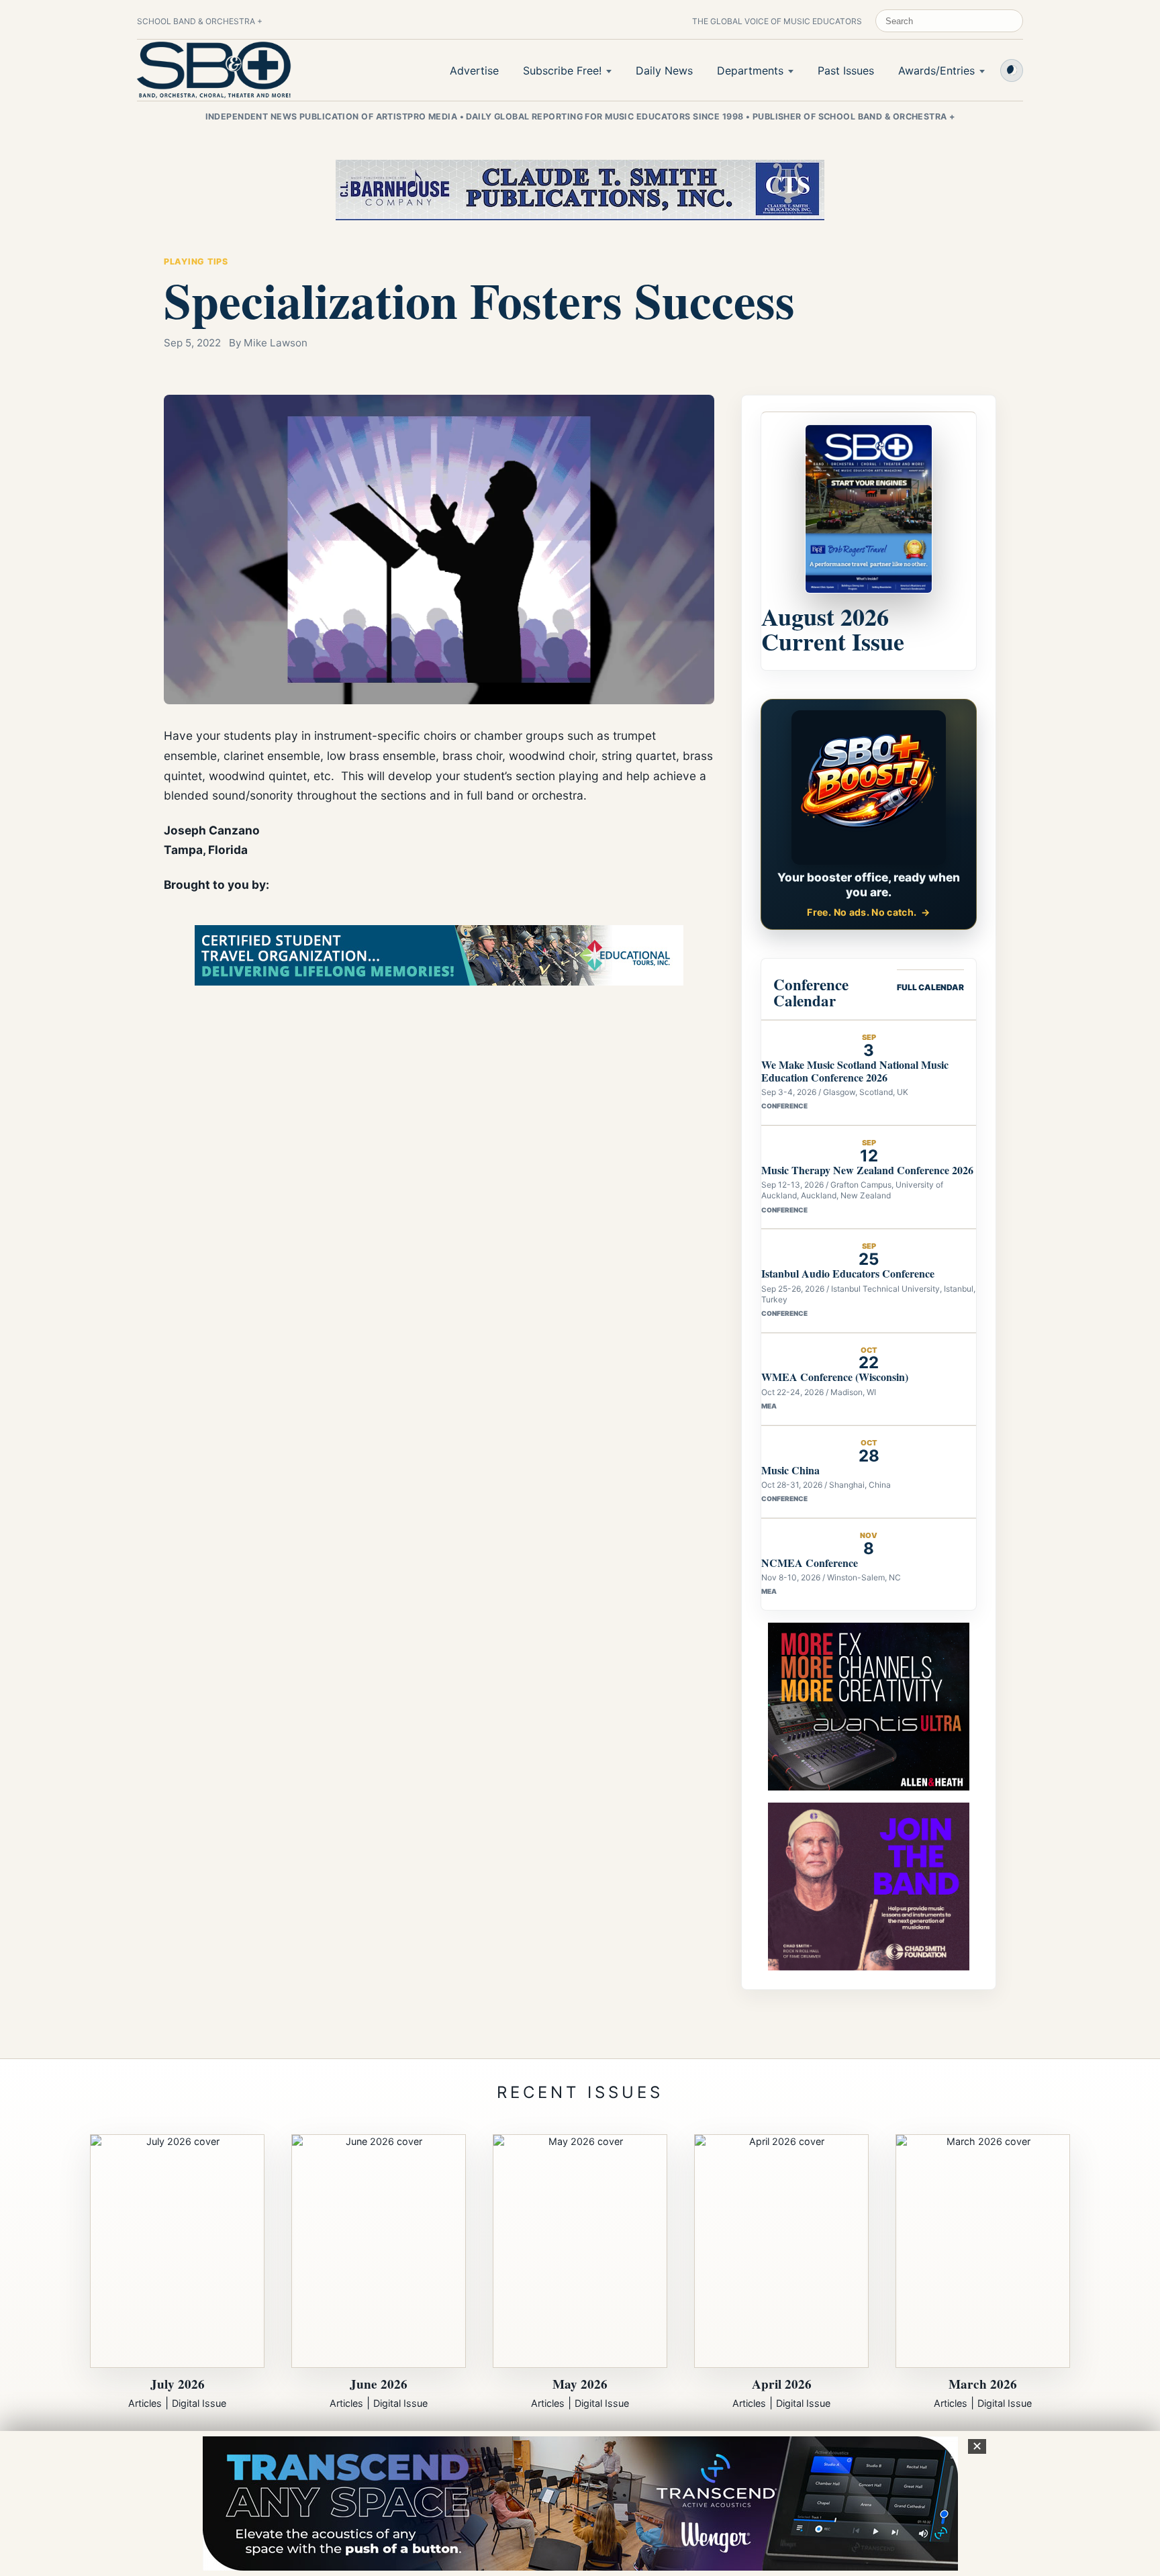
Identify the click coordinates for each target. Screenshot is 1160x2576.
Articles (145, 2403)
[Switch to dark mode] (1012, 70)
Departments (750, 70)
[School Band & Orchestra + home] (214, 70)
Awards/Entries (936, 70)
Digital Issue (199, 2403)
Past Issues (846, 70)
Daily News (664, 70)
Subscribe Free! (562, 70)
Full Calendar (930, 987)
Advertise (474, 70)
